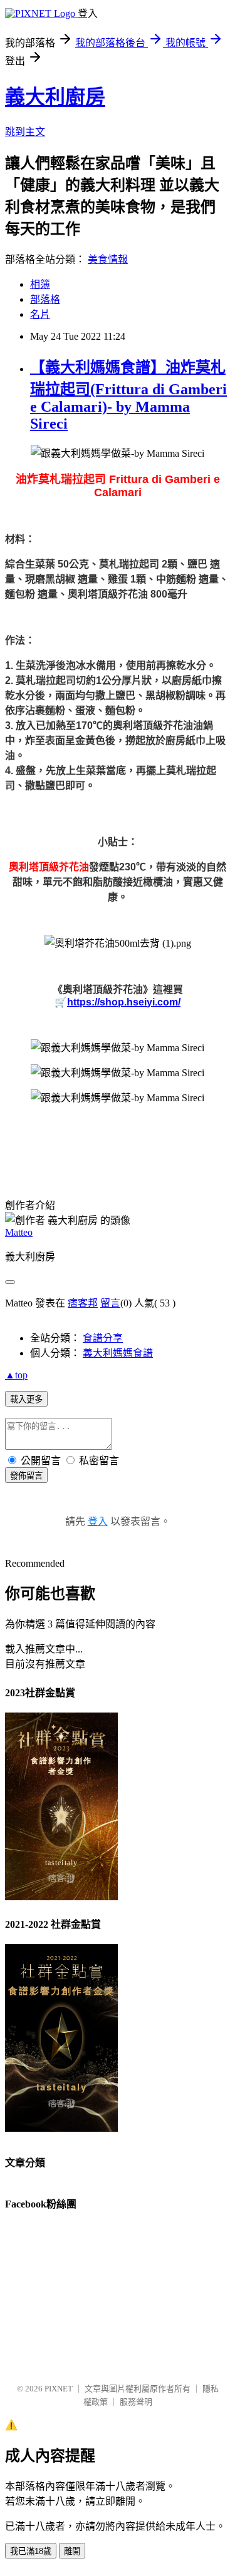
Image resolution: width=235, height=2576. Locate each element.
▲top (16, 1375)
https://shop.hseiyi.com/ (124, 1002)
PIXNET (59, 2389)
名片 (40, 314)
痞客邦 (83, 1303)
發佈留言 (26, 1476)
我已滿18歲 (31, 2551)
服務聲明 (136, 2402)
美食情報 (108, 259)
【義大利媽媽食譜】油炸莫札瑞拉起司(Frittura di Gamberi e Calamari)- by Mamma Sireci (128, 395)
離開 (72, 2551)
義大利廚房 (55, 97)
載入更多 (26, 1399)
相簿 (40, 284)
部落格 (45, 299)
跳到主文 (25, 132)
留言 (110, 1303)
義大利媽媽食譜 (118, 1353)
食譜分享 (103, 1338)
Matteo (19, 1232)
